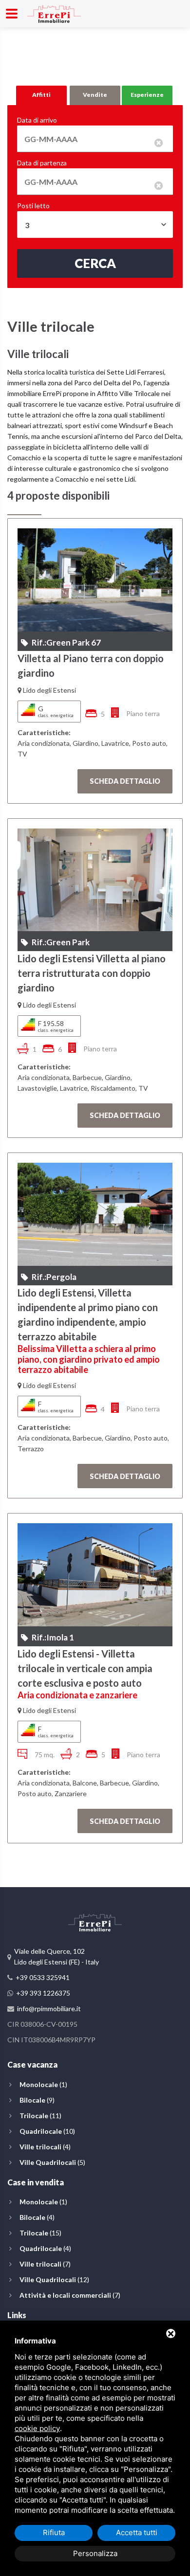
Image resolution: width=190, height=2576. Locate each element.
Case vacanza (32, 2064)
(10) (47, 2131)
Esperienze (147, 95)
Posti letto (33, 206)
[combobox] (95, 225)
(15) (40, 2233)
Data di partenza (42, 163)
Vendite (95, 95)
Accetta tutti (137, 2532)
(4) (45, 2147)
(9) (37, 2100)
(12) (54, 2279)
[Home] (54, 12)
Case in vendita (36, 2182)
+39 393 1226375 (43, 1993)
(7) (45, 2264)
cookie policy (37, 2428)
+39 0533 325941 (43, 1977)
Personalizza (95, 2553)
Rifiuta (54, 2532)
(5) (52, 2162)
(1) (43, 2084)
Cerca (95, 263)
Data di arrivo (37, 120)
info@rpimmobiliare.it (49, 2009)
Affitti (41, 95)
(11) (40, 2116)
